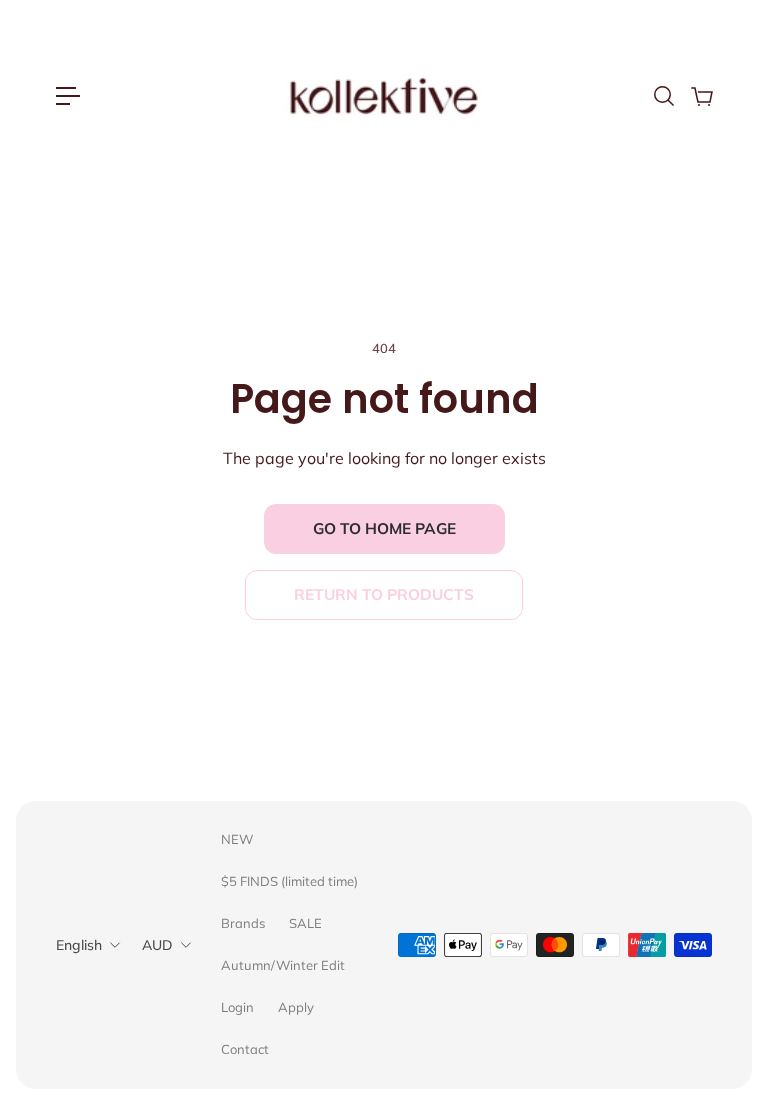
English (79, 945)
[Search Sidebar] (663, 96)
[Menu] (68, 96)
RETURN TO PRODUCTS (384, 594)
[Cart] (701, 96)
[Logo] (384, 96)
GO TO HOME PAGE (384, 528)
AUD (157, 945)
